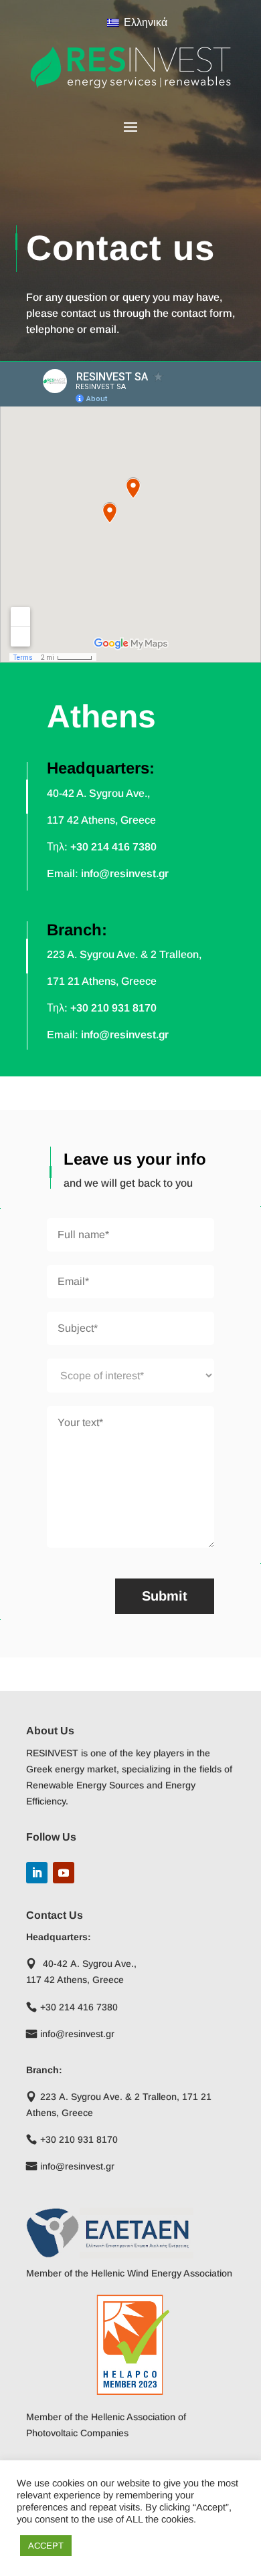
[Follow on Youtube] (64, 1873)
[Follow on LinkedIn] (37, 1873)
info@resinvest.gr (125, 873)
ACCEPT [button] (46, 2546)
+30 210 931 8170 (113, 1008)
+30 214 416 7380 (113, 847)
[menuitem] (130, 22)
